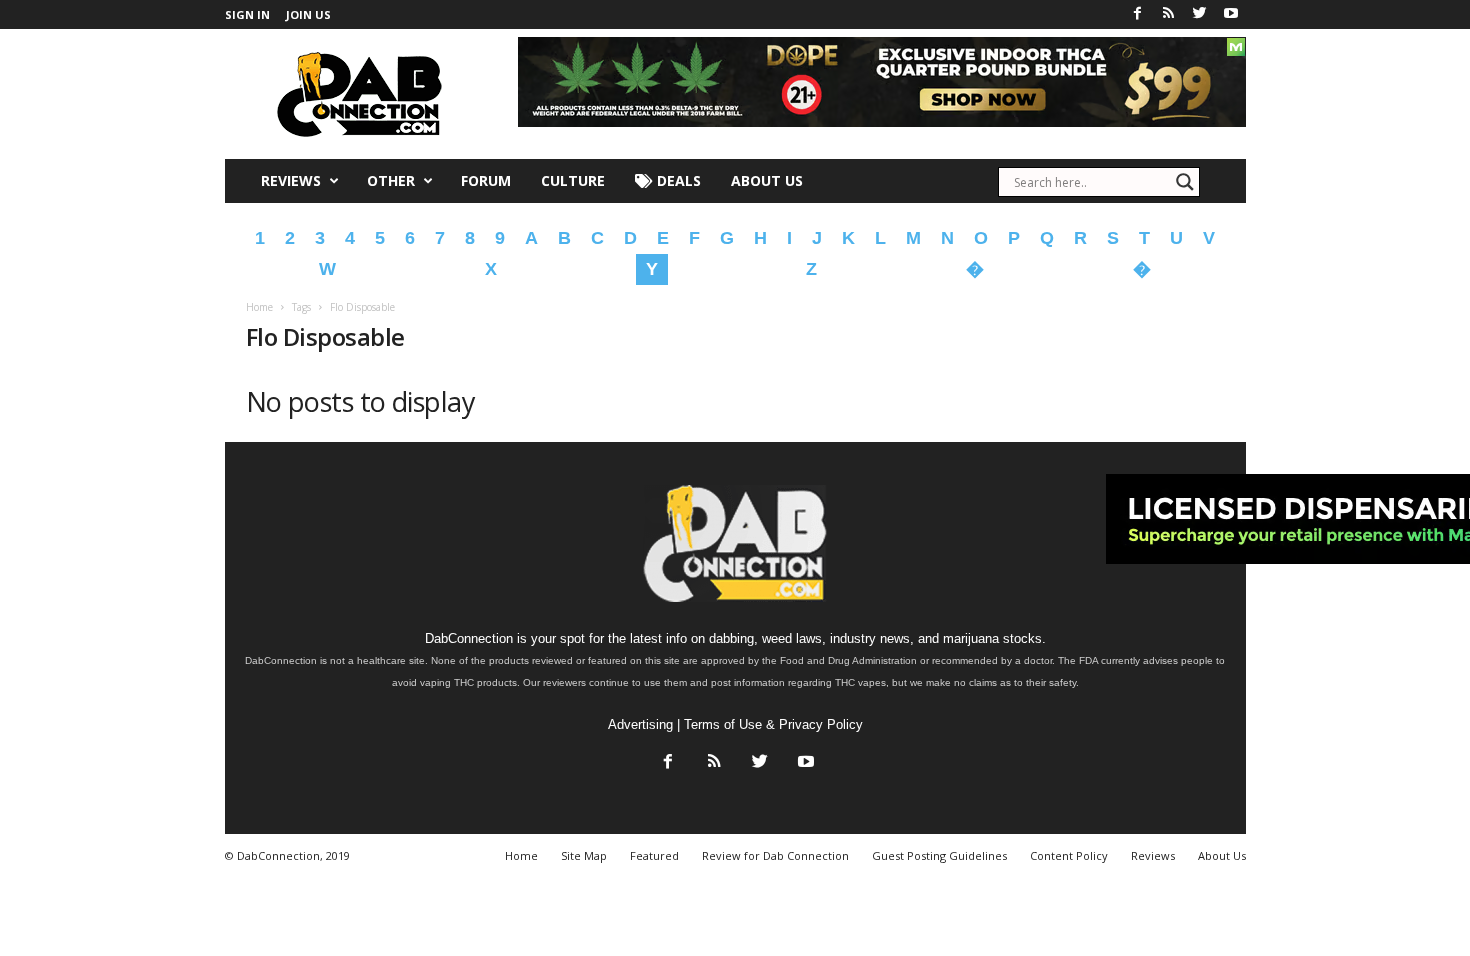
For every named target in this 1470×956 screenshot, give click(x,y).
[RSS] (1169, 14)
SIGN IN (247, 14)
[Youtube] (1231, 14)
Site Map (584, 855)
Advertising (640, 724)
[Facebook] (1138, 14)
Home (259, 307)
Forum (486, 180)
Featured (654, 855)
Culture (573, 180)
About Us (767, 180)
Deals (677, 180)
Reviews (291, 180)
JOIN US (308, 14)
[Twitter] (1200, 14)
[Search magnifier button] (1185, 182)
